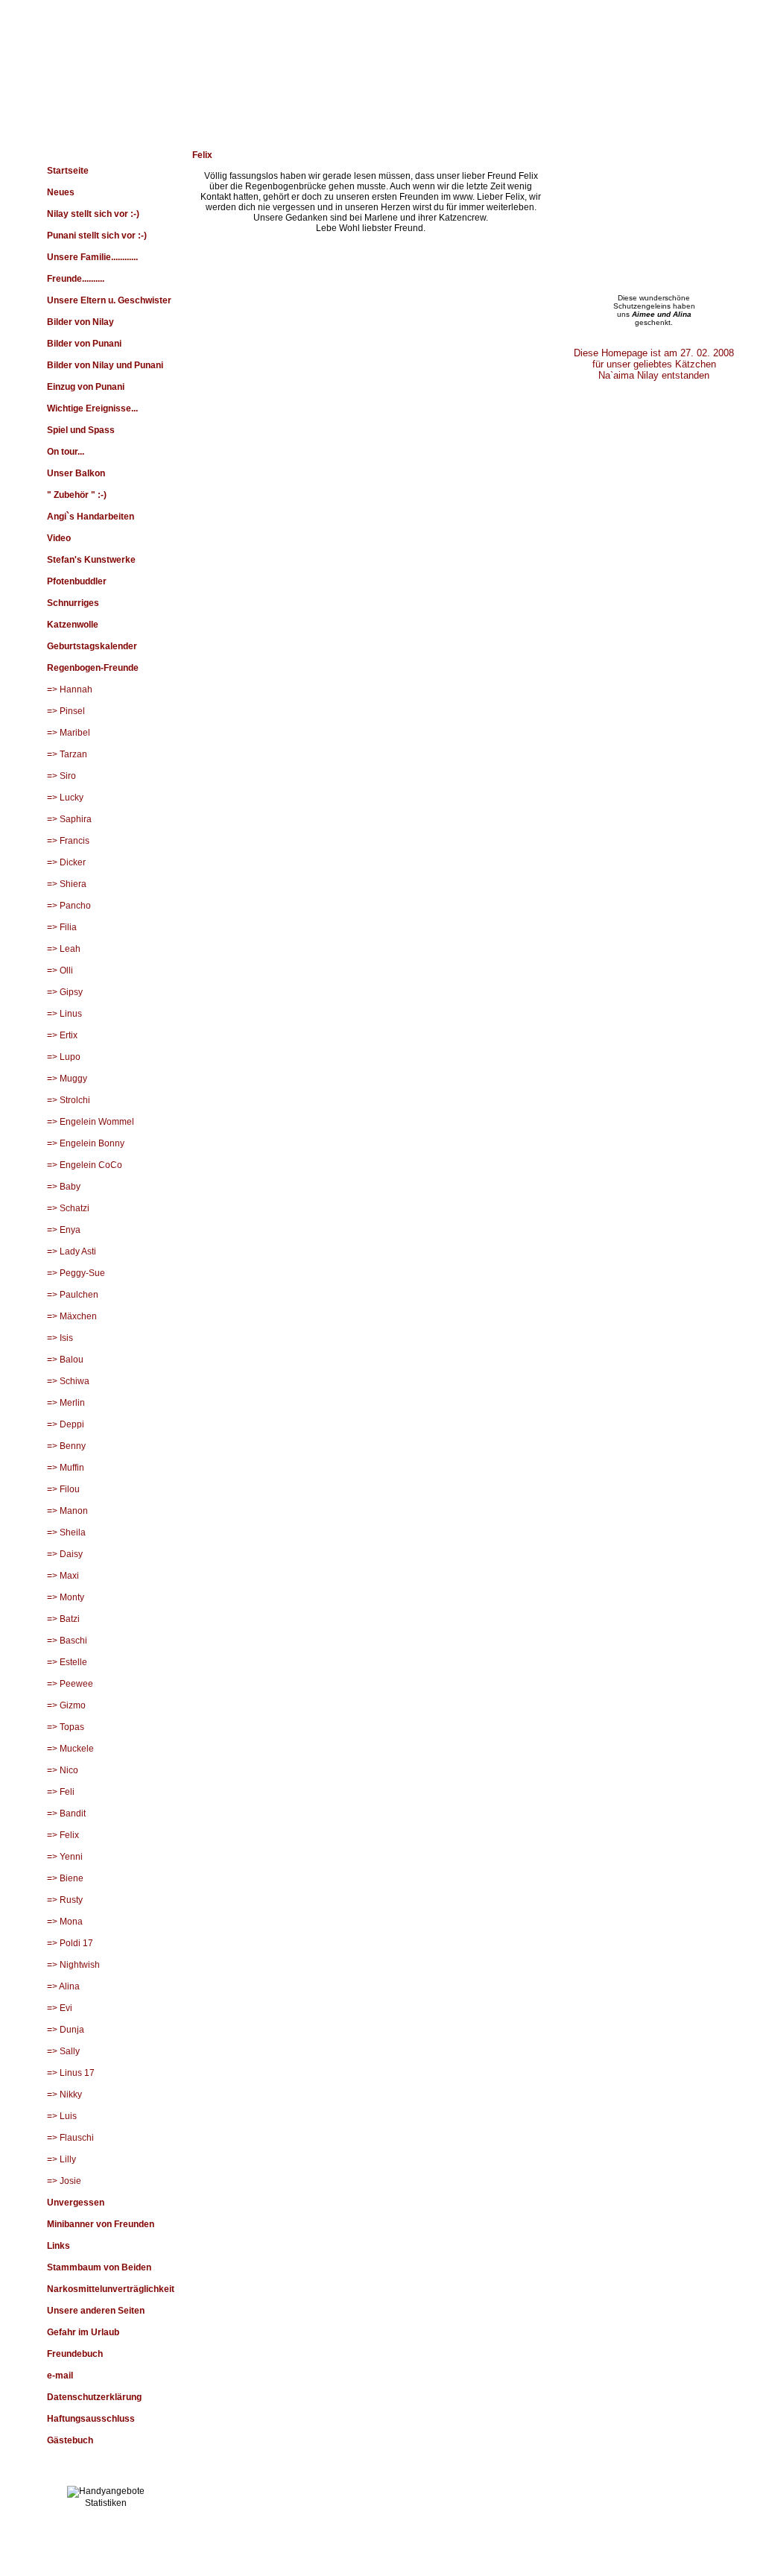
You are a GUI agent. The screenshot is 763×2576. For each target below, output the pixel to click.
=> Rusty (65, 1900)
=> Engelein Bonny (86, 1143)
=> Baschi (67, 1641)
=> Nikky (64, 2094)
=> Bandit (66, 1813)
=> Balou (65, 1360)
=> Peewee (70, 1684)
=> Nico (63, 1770)
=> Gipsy (65, 992)
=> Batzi (63, 1619)
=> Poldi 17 (70, 1943)
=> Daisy (65, 1554)
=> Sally (63, 2051)
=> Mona (65, 1922)
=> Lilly (61, 2159)
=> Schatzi (68, 1208)
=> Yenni (65, 1857)
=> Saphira (69, 819)
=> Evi (60, 2008)
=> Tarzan (67, 754)
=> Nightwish (73, 1965)
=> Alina (63, 1986)
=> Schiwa (68, 1381)
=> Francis (68, 841)
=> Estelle (67, 1662)
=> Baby (64, 1187)
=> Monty (66, 1597)
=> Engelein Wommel (91, 1122)
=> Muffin (66, 1468)
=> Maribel (69, 733)
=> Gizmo (66, 1705)
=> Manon (67, 1511)
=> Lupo (64, 1057)
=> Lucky (65, 798)
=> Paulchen (73, 1295)
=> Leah (64, 949)
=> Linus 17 (71, 2073)
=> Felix (63, 1835)
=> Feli (61, 1792)
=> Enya (64, 1230)
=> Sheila (66, 1532)
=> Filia (62, 927)
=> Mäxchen (72, 1316)
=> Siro (61, 776)
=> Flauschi (70, 2138)
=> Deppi (66, 1424)
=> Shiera (67, 884)
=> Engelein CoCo (85, 1165)
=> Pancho (69, 906)
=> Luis (62, 2116)
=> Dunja (66, 2030)
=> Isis (60, 1338)
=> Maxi (63, 1576)
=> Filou (63, 1489)
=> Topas (66, 1727)
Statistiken (106, 2503)
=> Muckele (70, 1749)
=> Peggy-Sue (76, 1273)
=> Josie (64, 2181)
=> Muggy (67, 1079)
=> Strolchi (69, 1100)
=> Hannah (70, 689)
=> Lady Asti (72, 1251)
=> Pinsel (66, 711)
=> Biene (65, 1878)
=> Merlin (66, 1403)
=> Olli (60, 970)
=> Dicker (66, 862)
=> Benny (66, 1446)
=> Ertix (62, 1035)
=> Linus (64, 1014)
